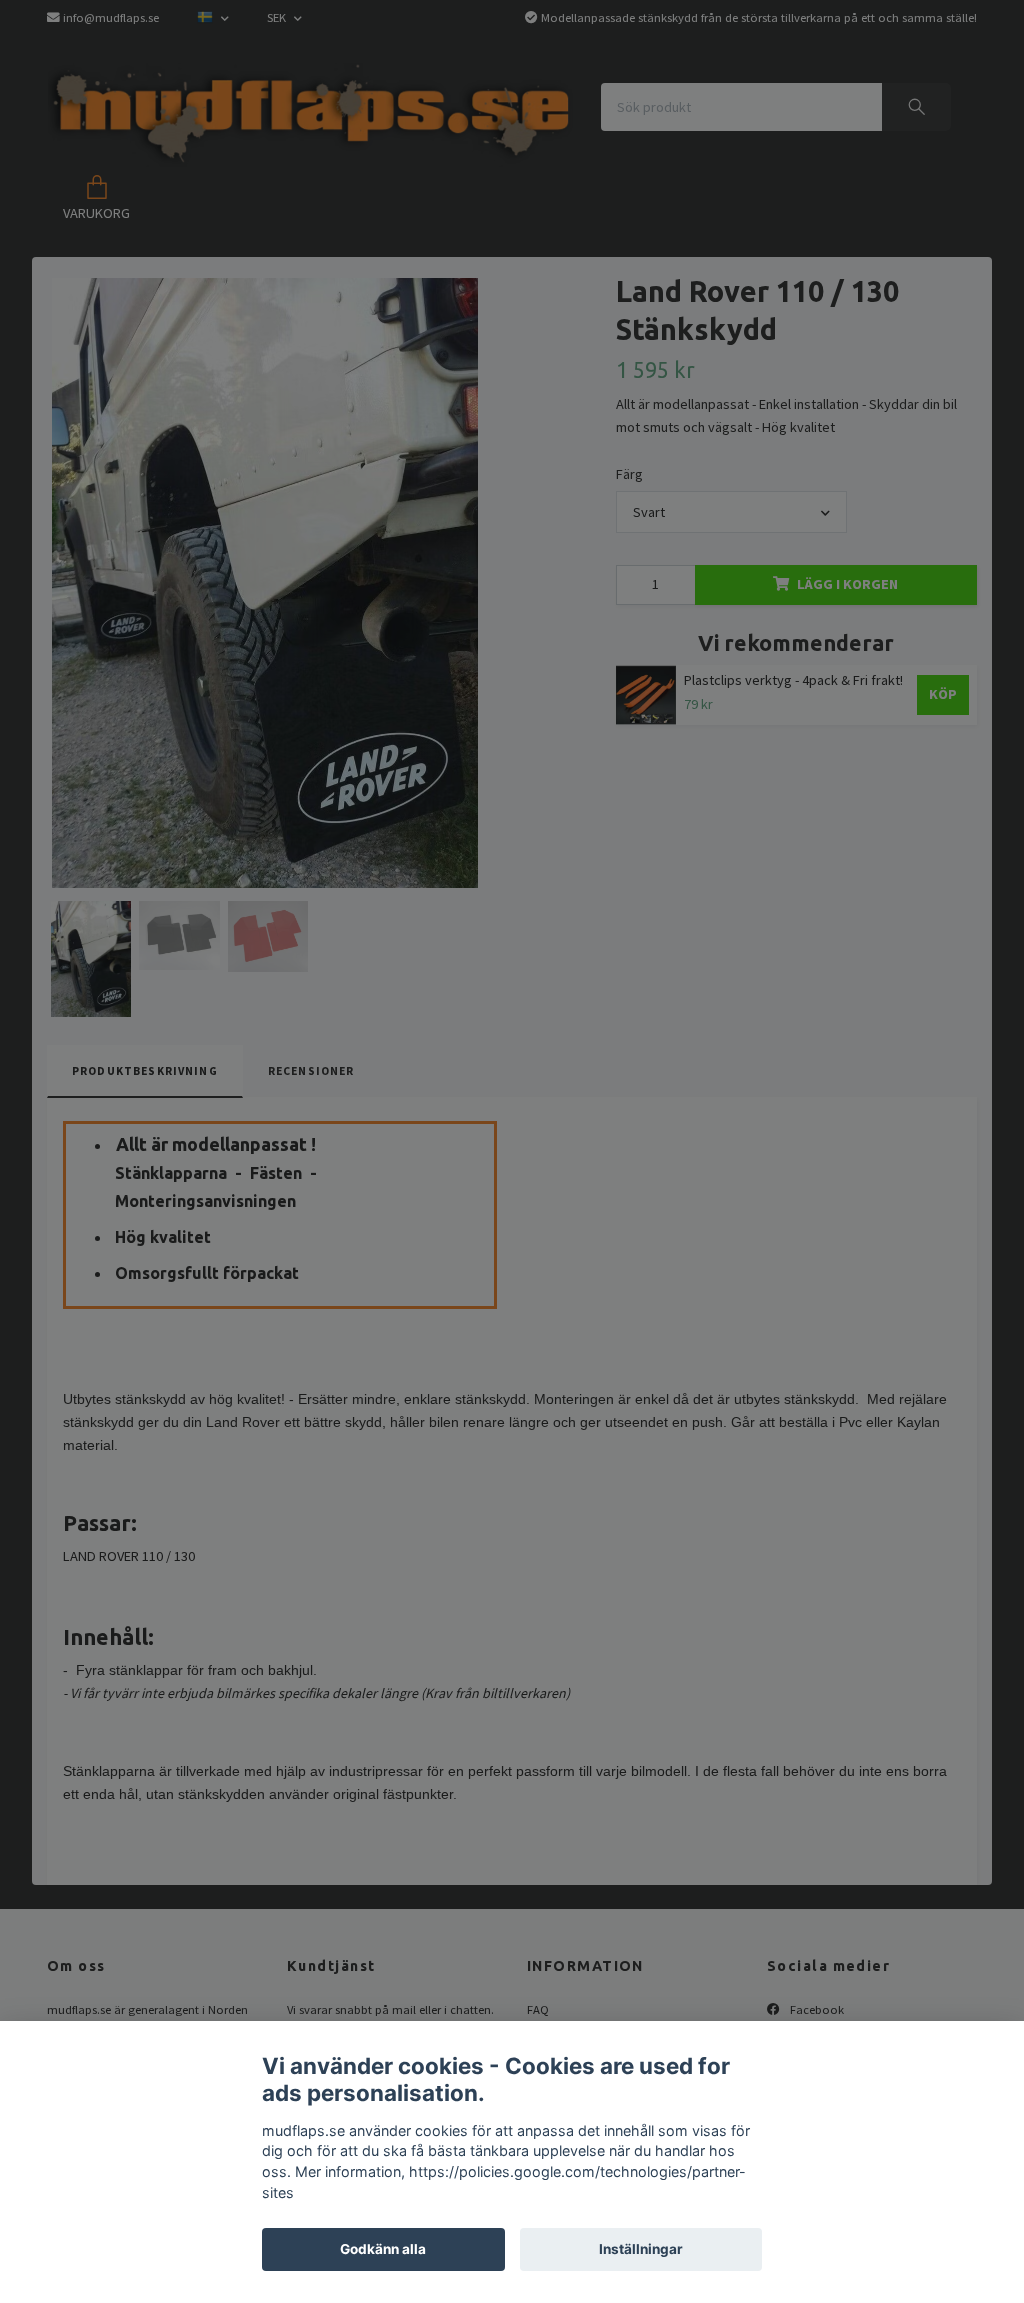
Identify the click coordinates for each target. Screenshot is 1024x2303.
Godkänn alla (383, 2249)
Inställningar (641, 2249)
